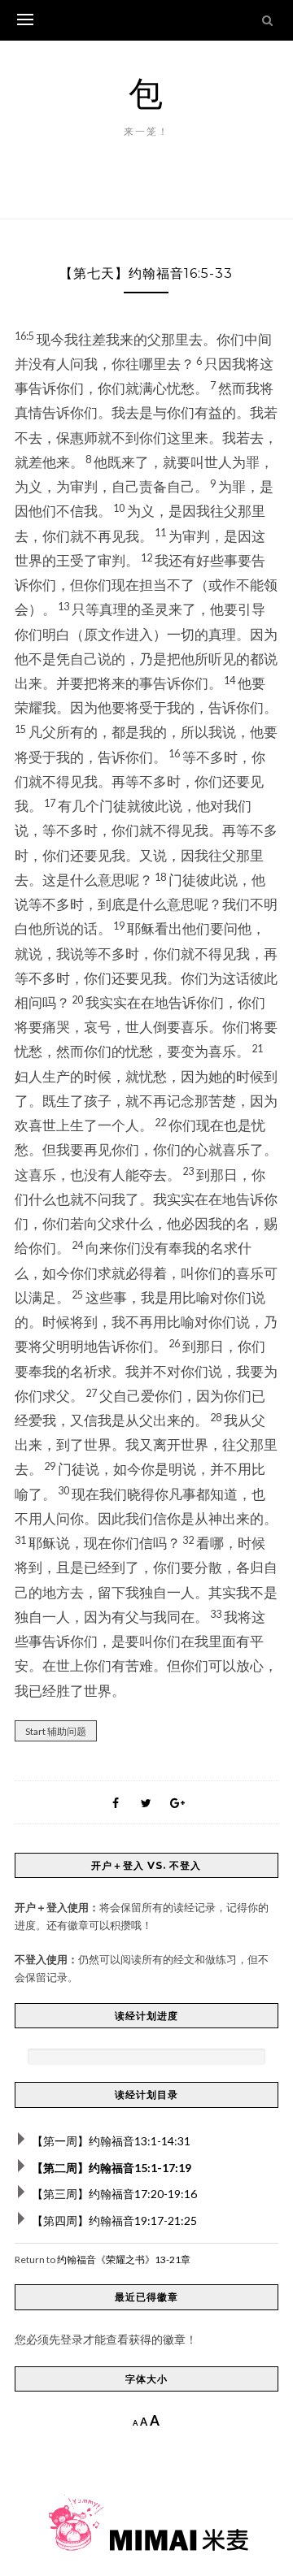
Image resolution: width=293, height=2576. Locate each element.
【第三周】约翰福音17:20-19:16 (114, 2194)
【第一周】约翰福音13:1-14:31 (111, 2141)
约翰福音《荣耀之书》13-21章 (124, 2259)
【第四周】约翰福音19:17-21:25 (114, 2220)
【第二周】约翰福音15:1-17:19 (112, 2168)
